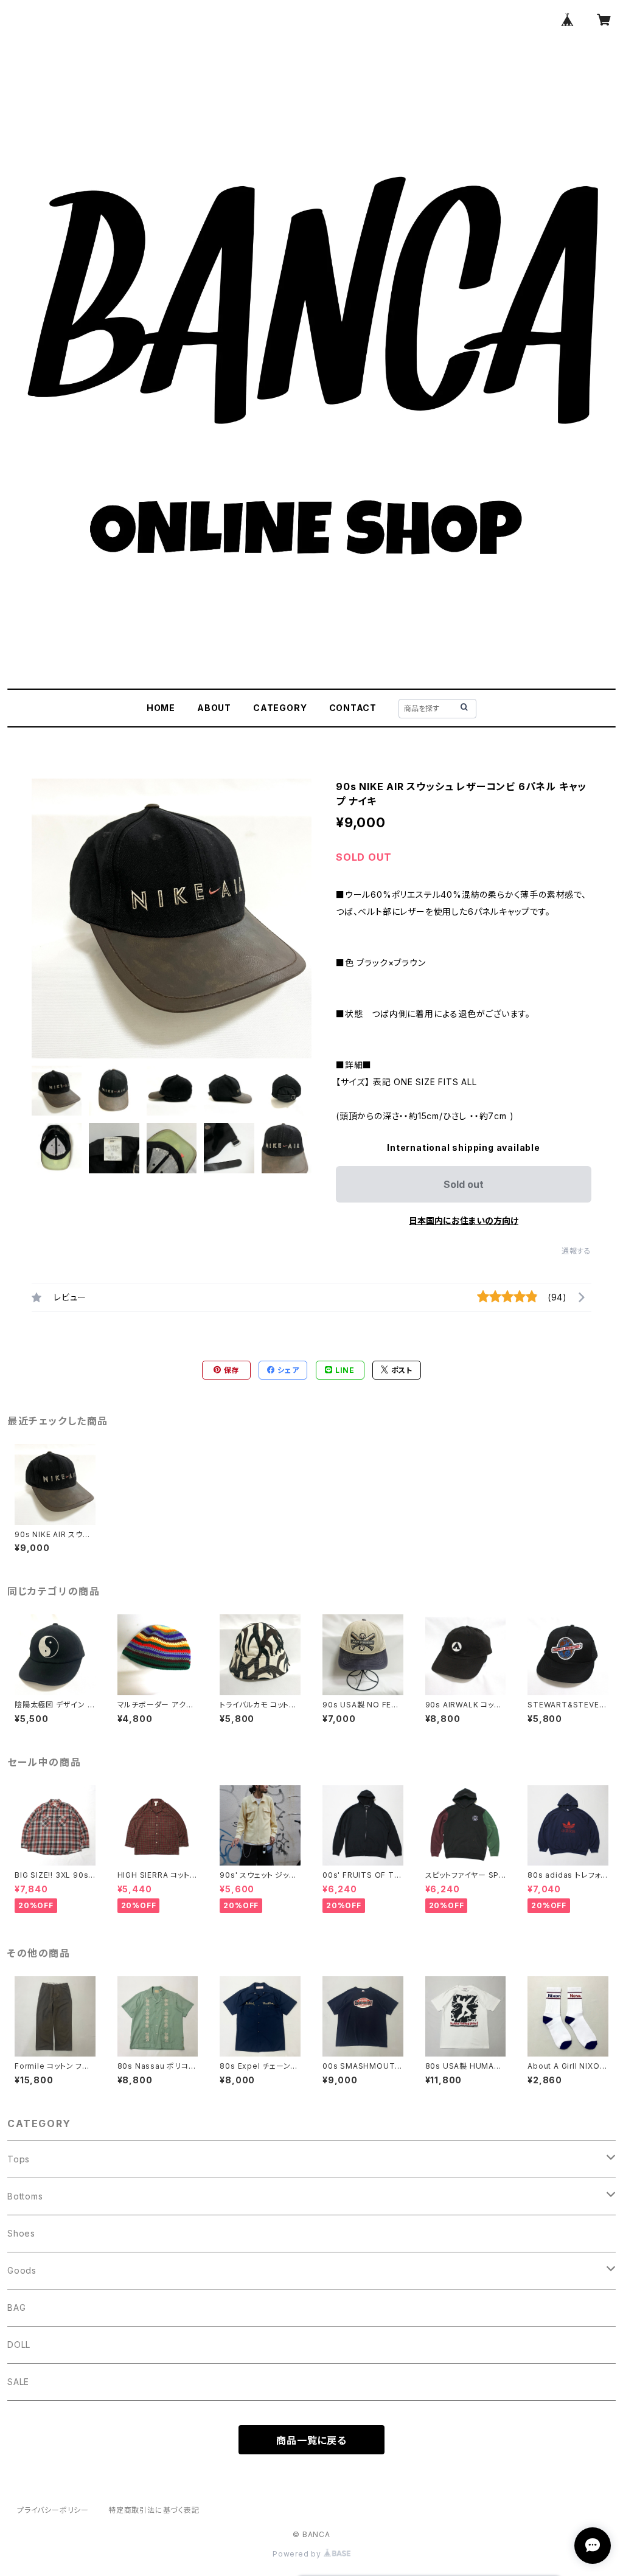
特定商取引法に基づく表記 (154, 2510)
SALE (18, 2382)
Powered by (298, 2554)
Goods (22, 2270)
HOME (161, 708)
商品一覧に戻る (311, 2440)
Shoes (21, 2233)
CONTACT (353, 708)
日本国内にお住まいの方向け (464, 1220)
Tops (19, 2159)
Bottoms (25, 2196)
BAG (16, 2307)
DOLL (19, 2345)
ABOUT (214, 708)
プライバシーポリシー (53, 2510)
